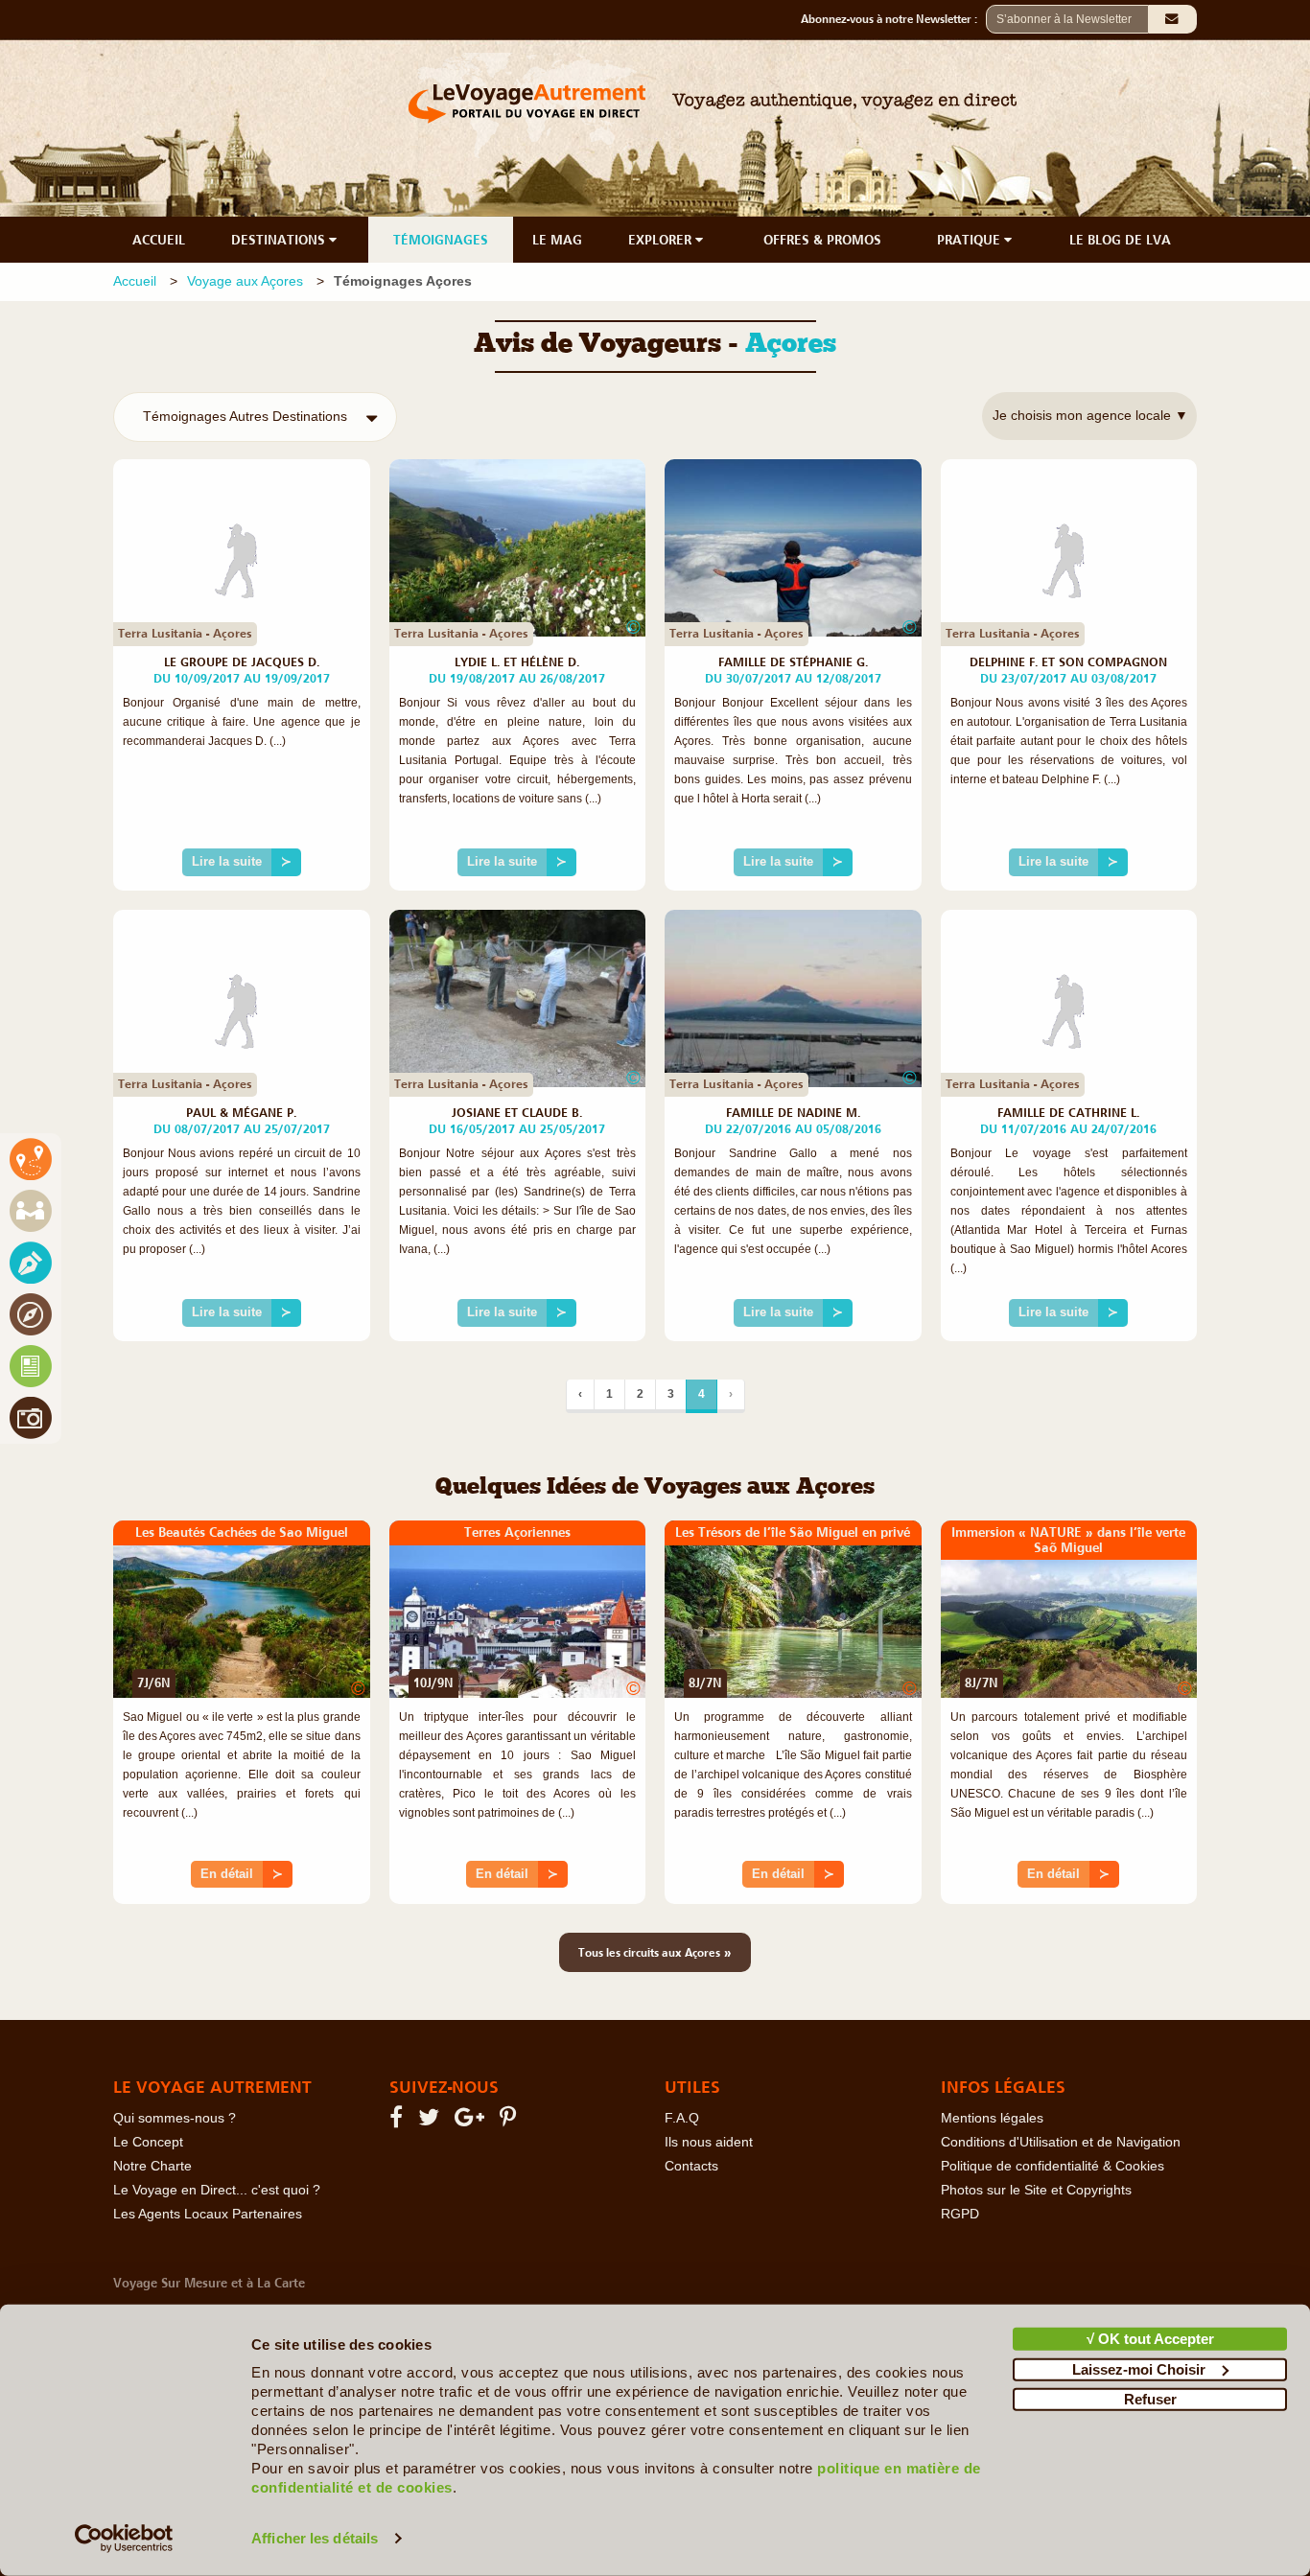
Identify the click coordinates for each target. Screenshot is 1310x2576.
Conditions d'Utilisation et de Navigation (1061, 2142)
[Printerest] (511, 2121)
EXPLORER (662, 240)
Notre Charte (152, 2166)
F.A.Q (682, 2118)
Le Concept (148, 2142)
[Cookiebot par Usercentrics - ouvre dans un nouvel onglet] (124, 2539)
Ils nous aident (709, 2142)
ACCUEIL (159, 240)
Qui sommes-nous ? (175, 2118)
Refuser (1150, 2399)
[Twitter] (432, 2121)
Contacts (691, 2166)
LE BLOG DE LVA (1120, 240)
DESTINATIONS (280, 240)
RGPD (960, 2214)
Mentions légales (992, 2118)
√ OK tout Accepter (1150, 2339)
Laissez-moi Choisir (1139, 2368)
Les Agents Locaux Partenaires (208, 2214)
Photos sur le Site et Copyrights (1036, 2190)
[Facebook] (399, 2121)
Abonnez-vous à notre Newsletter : (893, 19)
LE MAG (557, 240)
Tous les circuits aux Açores (655, 1952)
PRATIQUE (971, 240)
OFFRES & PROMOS (822, 240)
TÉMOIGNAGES (441, 240)
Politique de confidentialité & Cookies (1053, 2166)
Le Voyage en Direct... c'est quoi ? (217, 2190)
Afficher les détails (315, 2538)
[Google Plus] (472, 2121)
